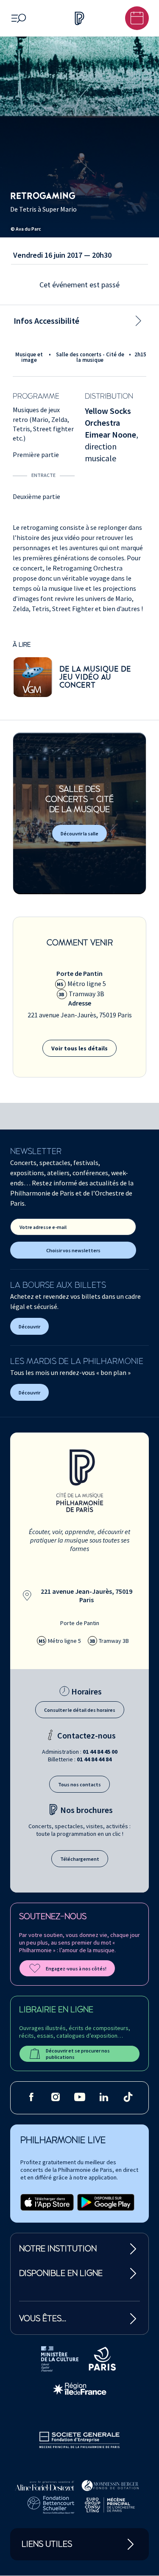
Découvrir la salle (79, 833)
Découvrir (29, 1327)
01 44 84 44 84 (94, 1759)
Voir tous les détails (79, 1048)
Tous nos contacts (79, 1784)
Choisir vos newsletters (73, 1250)
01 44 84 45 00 (100, 1752)
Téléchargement (80, 1859)
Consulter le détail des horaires (80, 1710)
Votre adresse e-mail (43, 1227)
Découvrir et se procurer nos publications (78, 2054)
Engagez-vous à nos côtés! (76, 1969)
